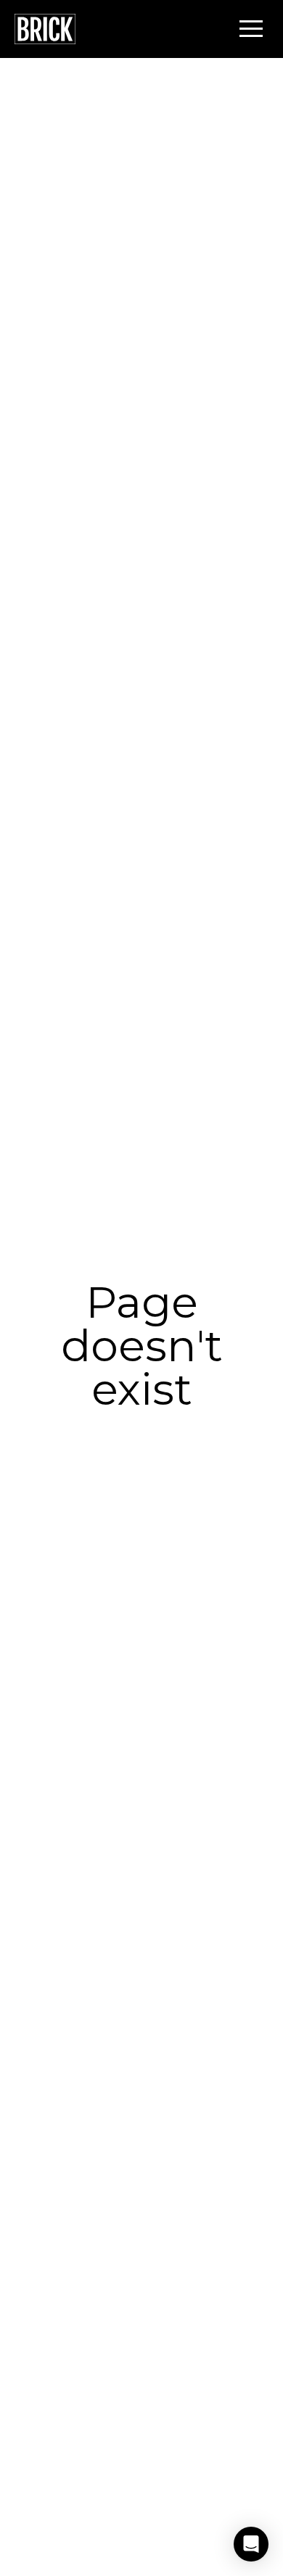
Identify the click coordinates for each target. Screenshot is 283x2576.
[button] (251, 28)
